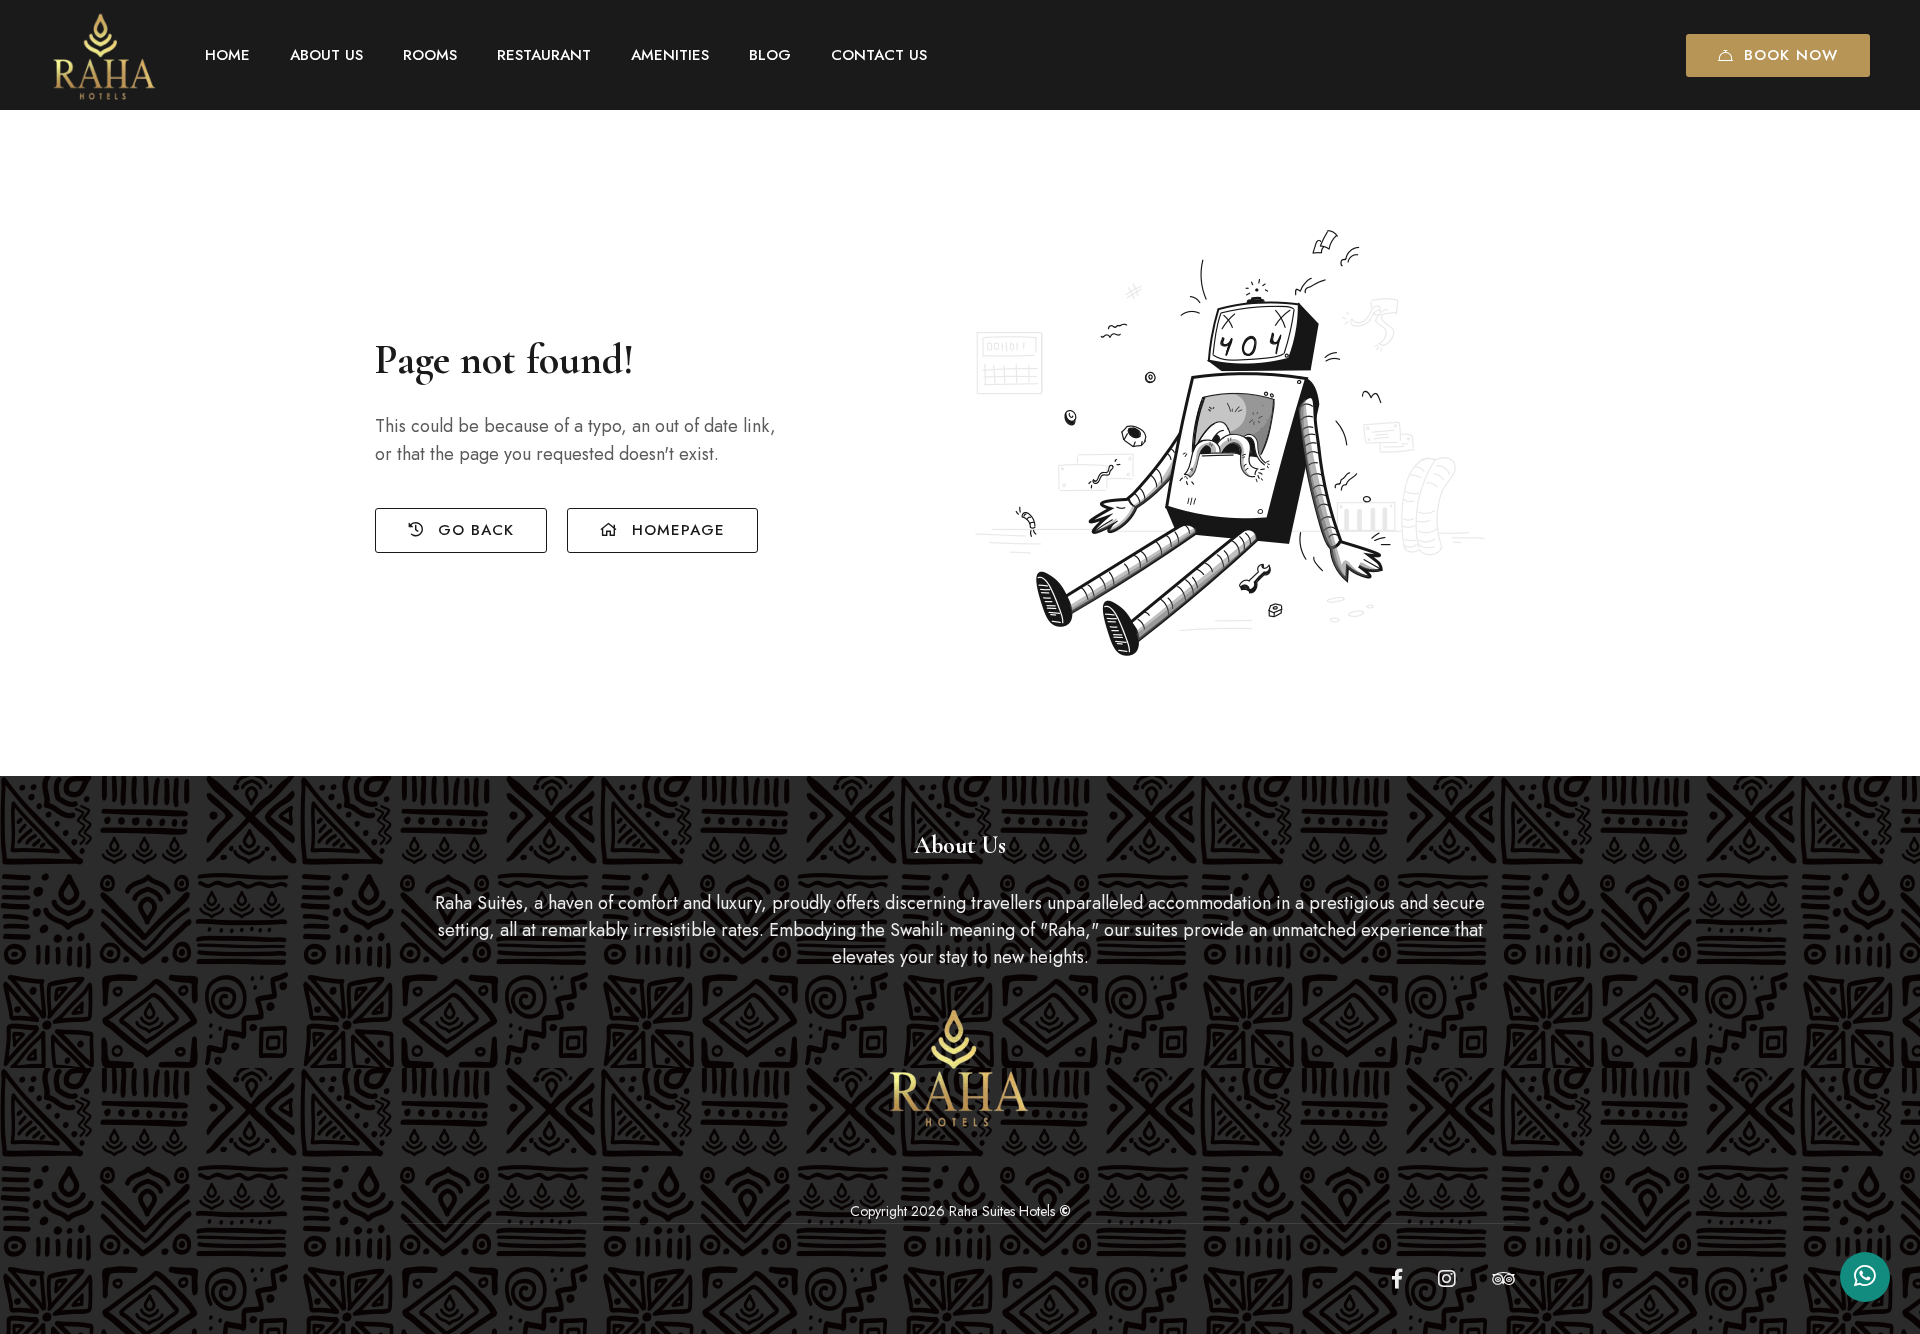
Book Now (1791, 55)
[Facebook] (1397, 1279)
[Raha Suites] (105, 55)
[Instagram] (1447, 1279)
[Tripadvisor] (1503, 1279)
